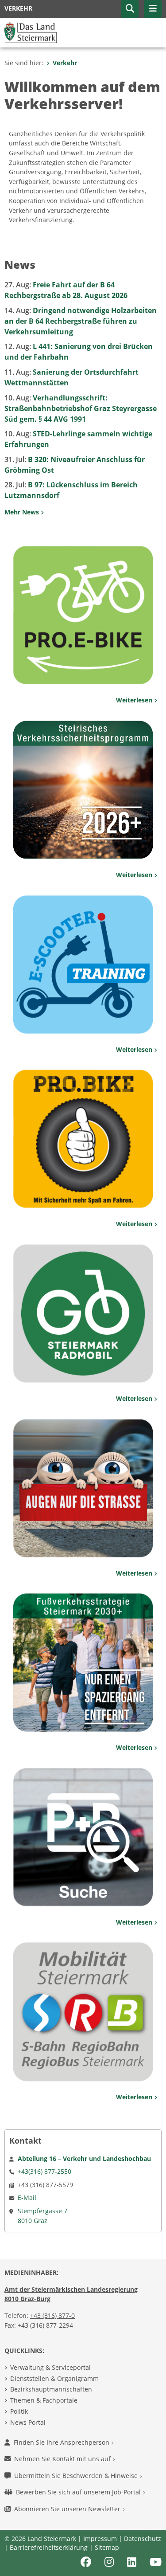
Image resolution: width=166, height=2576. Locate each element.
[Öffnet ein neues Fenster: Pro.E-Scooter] (83, 964)
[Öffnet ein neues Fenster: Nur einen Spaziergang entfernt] (83, 1662)
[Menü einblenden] (153, 9)
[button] (130, 9)
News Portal (28, 2422)
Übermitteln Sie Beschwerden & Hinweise (77, 2476)
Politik (19, 2411)
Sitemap (107, 2547)
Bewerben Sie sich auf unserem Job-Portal (79, 2492)
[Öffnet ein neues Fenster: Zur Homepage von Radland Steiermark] (83, 1313)
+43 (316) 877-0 (52, 2315)
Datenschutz (143, 2539)
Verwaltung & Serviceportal (50, 2367)
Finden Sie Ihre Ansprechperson (62, 2442)
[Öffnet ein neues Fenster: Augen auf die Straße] (83, 1487)
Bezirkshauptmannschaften (51, 2389)
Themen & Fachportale (44, 2400)
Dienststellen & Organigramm (54, 2378)
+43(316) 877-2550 (44, 2171)
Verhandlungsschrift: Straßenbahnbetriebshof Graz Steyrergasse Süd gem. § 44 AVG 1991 (81, 408)
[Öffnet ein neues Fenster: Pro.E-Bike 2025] (83, 615)
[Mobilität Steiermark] (83, 2011)
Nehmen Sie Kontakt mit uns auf (63, 2459)
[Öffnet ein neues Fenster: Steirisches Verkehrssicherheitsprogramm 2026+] (83, 789)
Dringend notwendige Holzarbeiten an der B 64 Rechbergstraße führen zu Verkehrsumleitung (81, 321)
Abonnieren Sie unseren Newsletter (68, 2509)
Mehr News (23, 512)
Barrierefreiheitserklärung (49, 2547)
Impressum (100, 2539)
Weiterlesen (135, 700)
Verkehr (65, 63)
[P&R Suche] (83, 1836)
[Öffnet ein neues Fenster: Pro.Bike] (83, 1138)
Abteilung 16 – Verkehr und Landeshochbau (84, 2158)
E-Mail (27, 2198)
